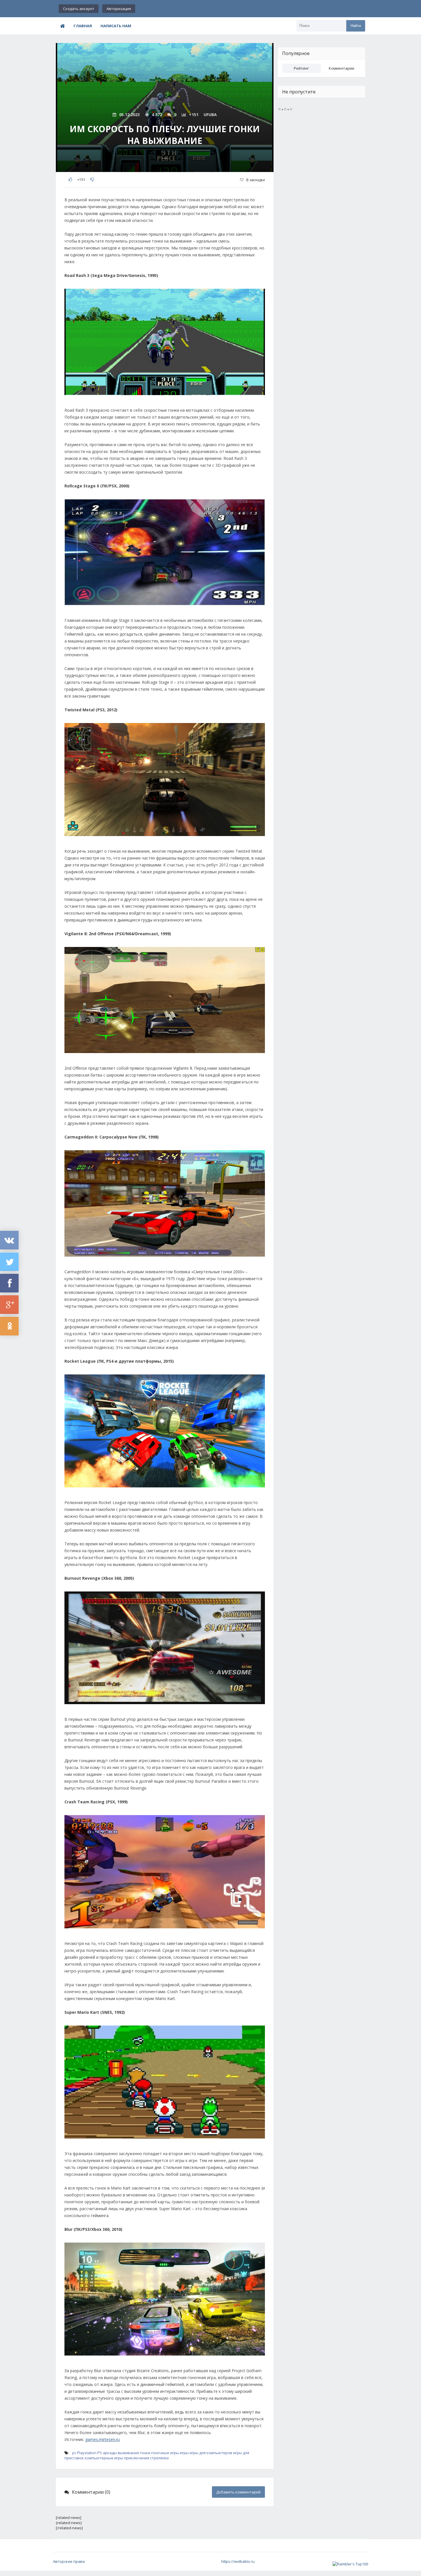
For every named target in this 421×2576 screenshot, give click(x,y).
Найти (356, 26)
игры (184, 2453)
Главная (83, 26)
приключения (137, 2458)
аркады (110, 2453)
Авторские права (69, 2561)
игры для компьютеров (211, 2453)
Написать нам (116, 26)
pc (74, 2453)
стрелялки (159, 2458)
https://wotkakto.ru (238, 2561)
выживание (128, 2453)
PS (100, 2453)
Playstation (87, 2453)
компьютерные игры (104, 2458)
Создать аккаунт (79, 9)
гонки (145, 2453)
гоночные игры (165, 2453)
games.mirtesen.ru (103, 2439)
